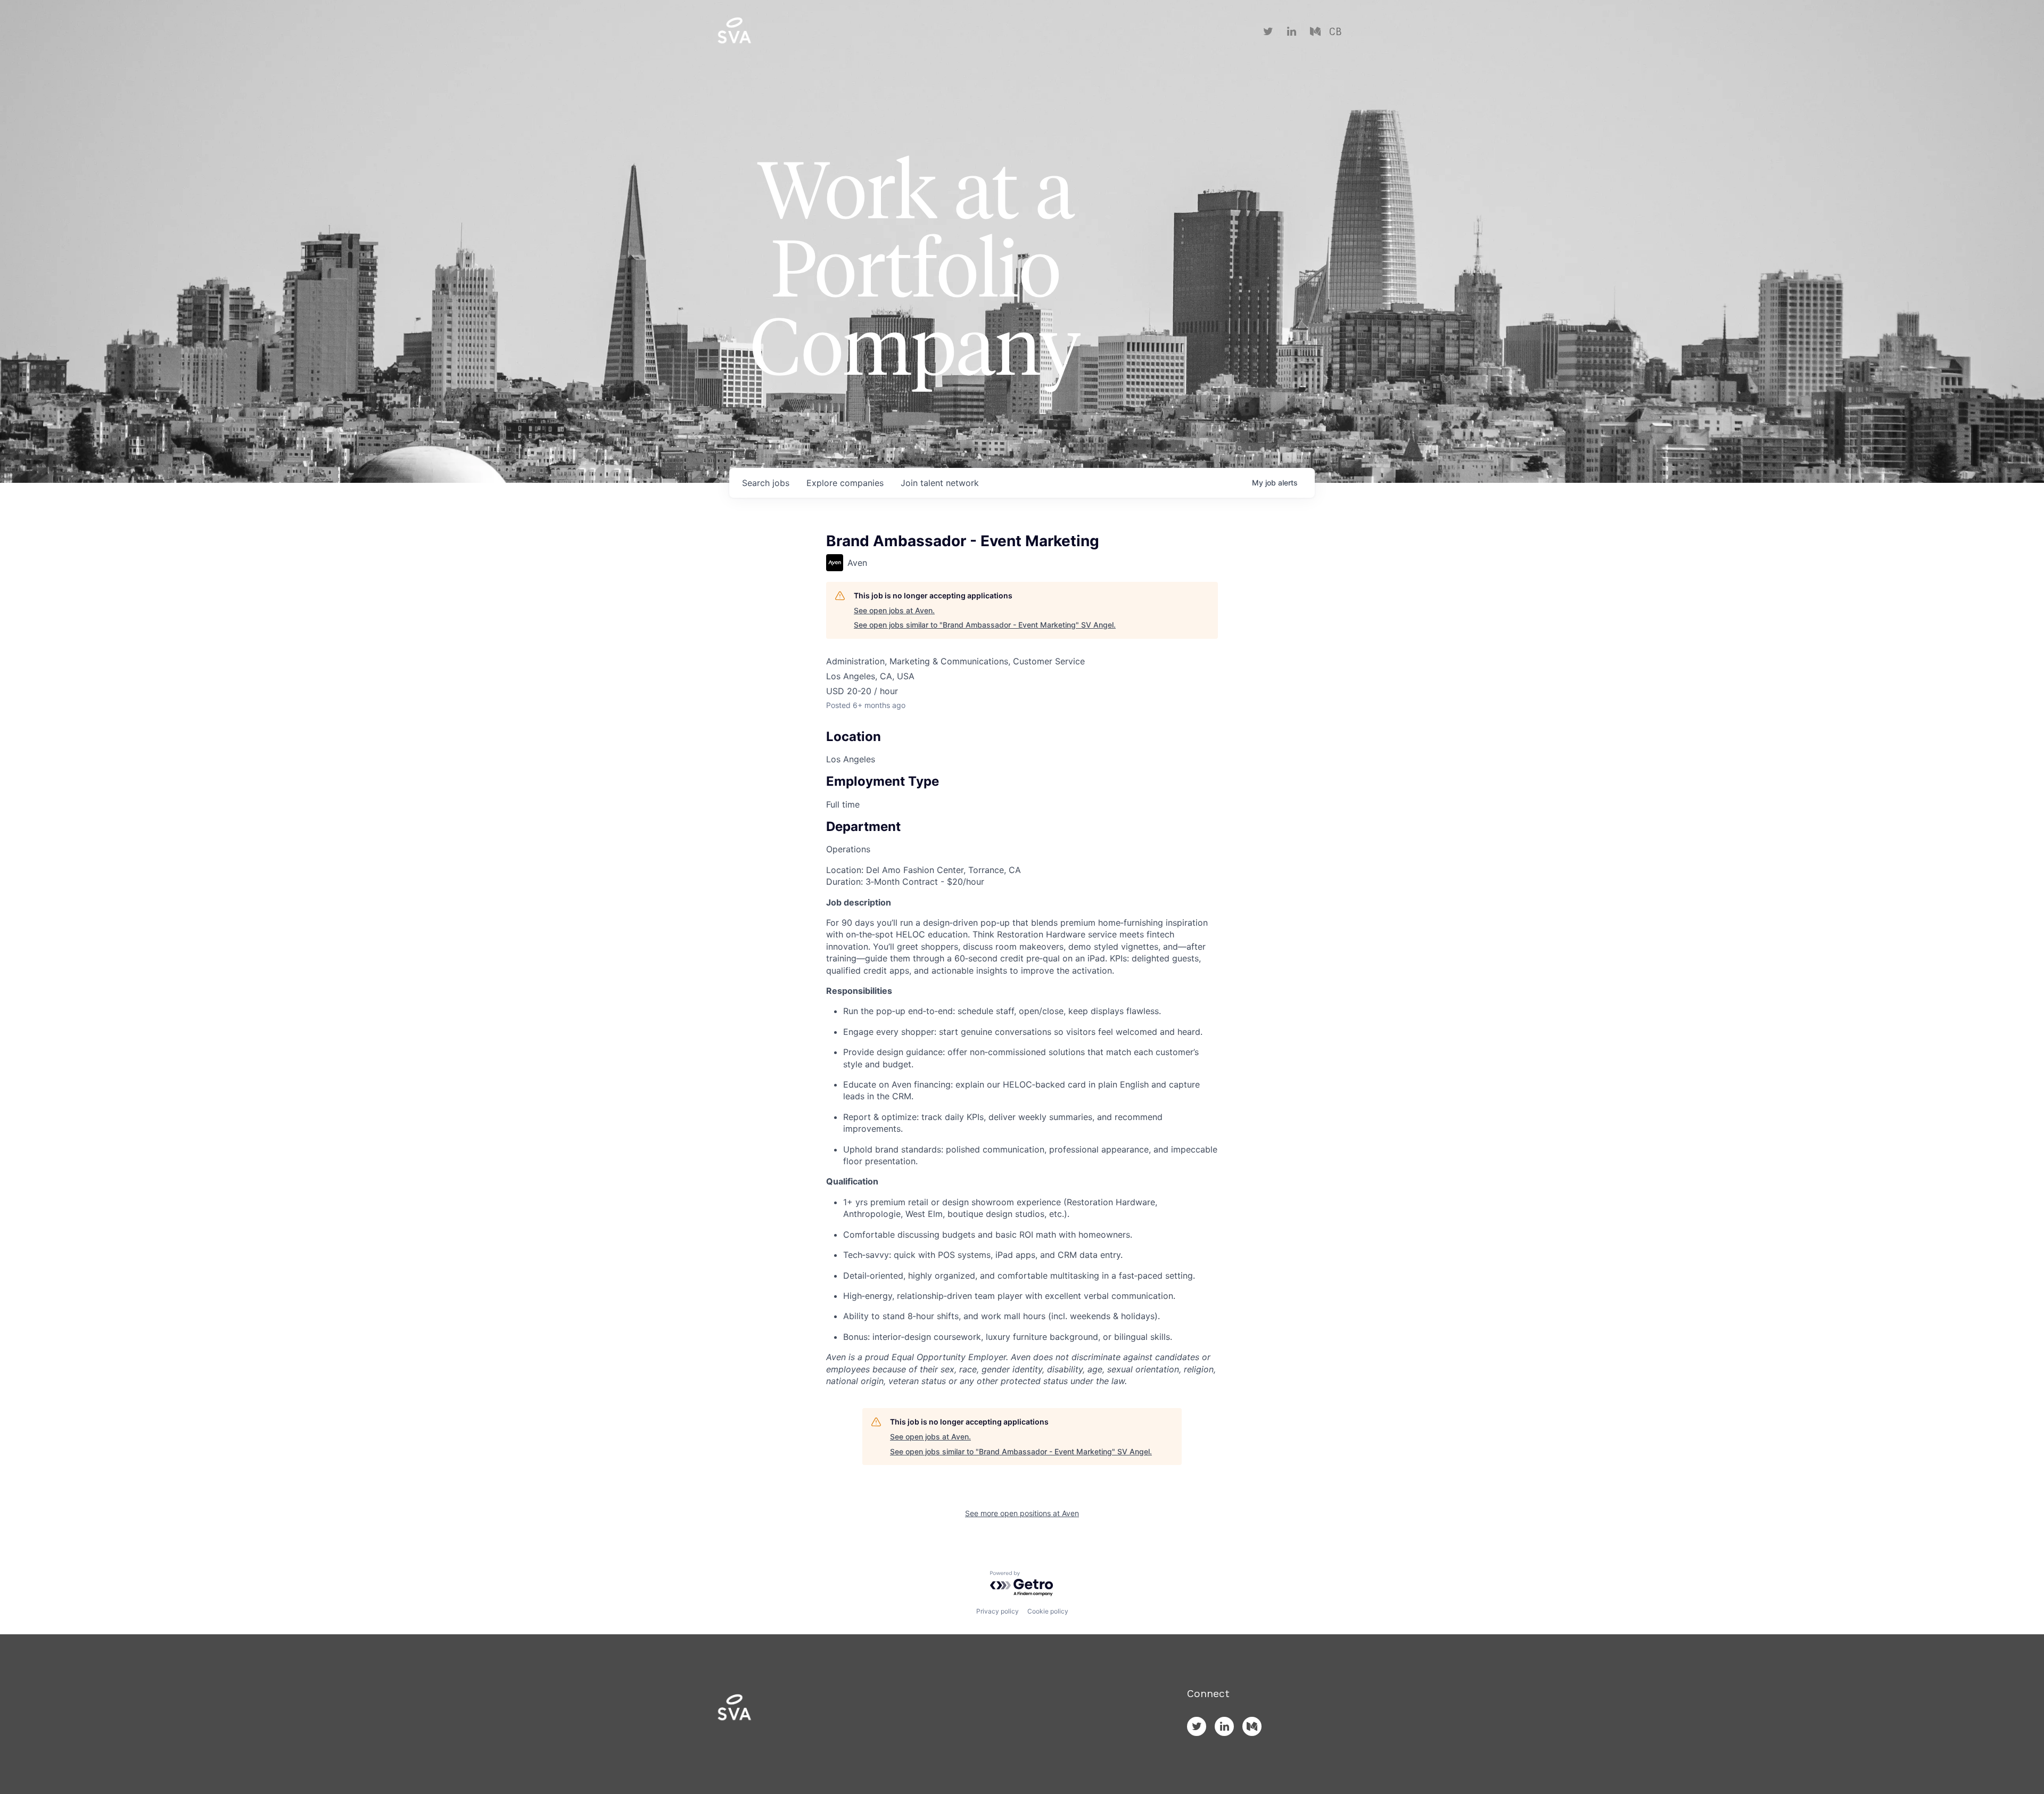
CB (1335, 32)
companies (845, 483)
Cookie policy (1048, 1611)
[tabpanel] (1022, 1126)
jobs (766, 483)
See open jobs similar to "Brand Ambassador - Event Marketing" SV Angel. (985, 625)
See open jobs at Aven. (894, 610)
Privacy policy (998, 1611)
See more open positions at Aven (1022, 1513)
